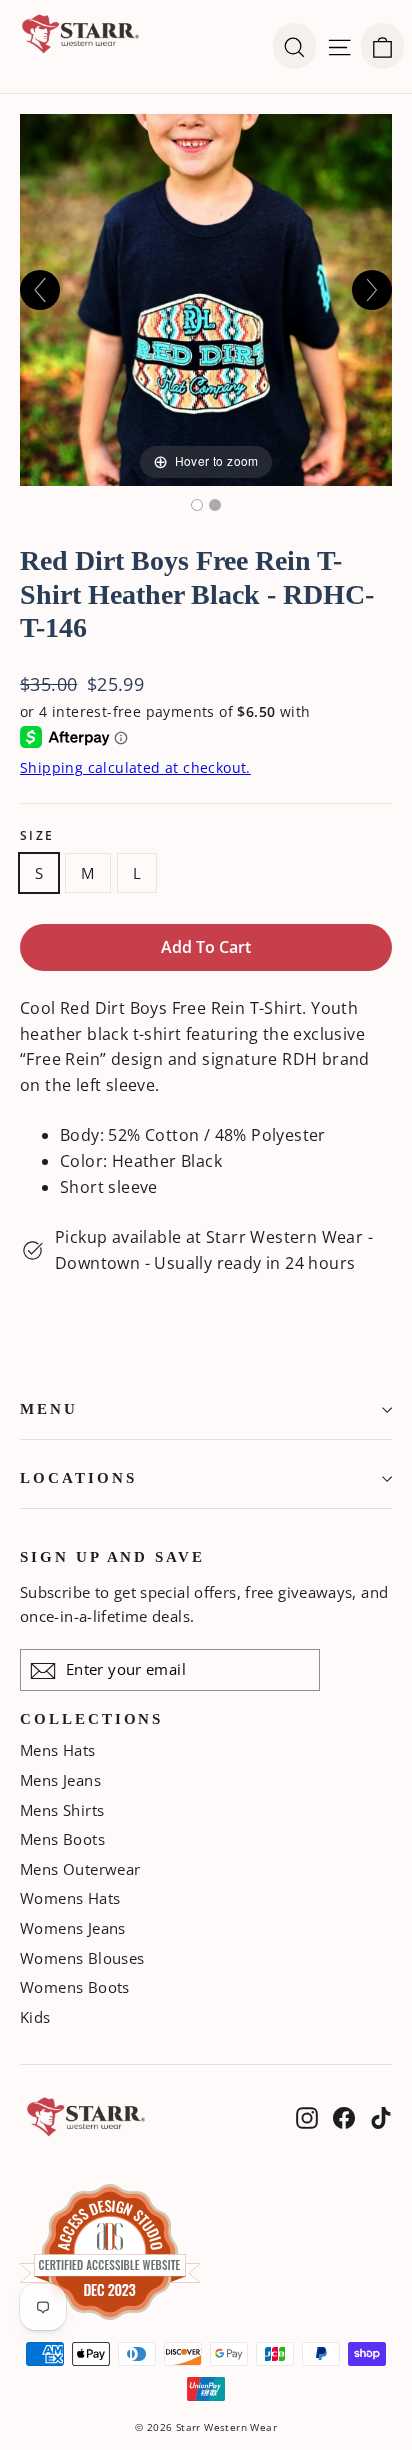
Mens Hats (58, 1750)
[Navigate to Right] (372, 290)
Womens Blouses (82, 1958)
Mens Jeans (60, 1780)
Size (37, 836)
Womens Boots (75, 1987)
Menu (49, 1409)
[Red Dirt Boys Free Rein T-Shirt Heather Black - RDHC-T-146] (197, 505)
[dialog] (382, 46)
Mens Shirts (62, 1810)
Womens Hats (70, 1898)
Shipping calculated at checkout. (135, 767)
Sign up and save (112, 1557)
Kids (35, 2017)
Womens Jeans (73, 1928)
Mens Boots (62, 1839)
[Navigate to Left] (40, 290)
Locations (78, 1478)
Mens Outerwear (80, 1869)
